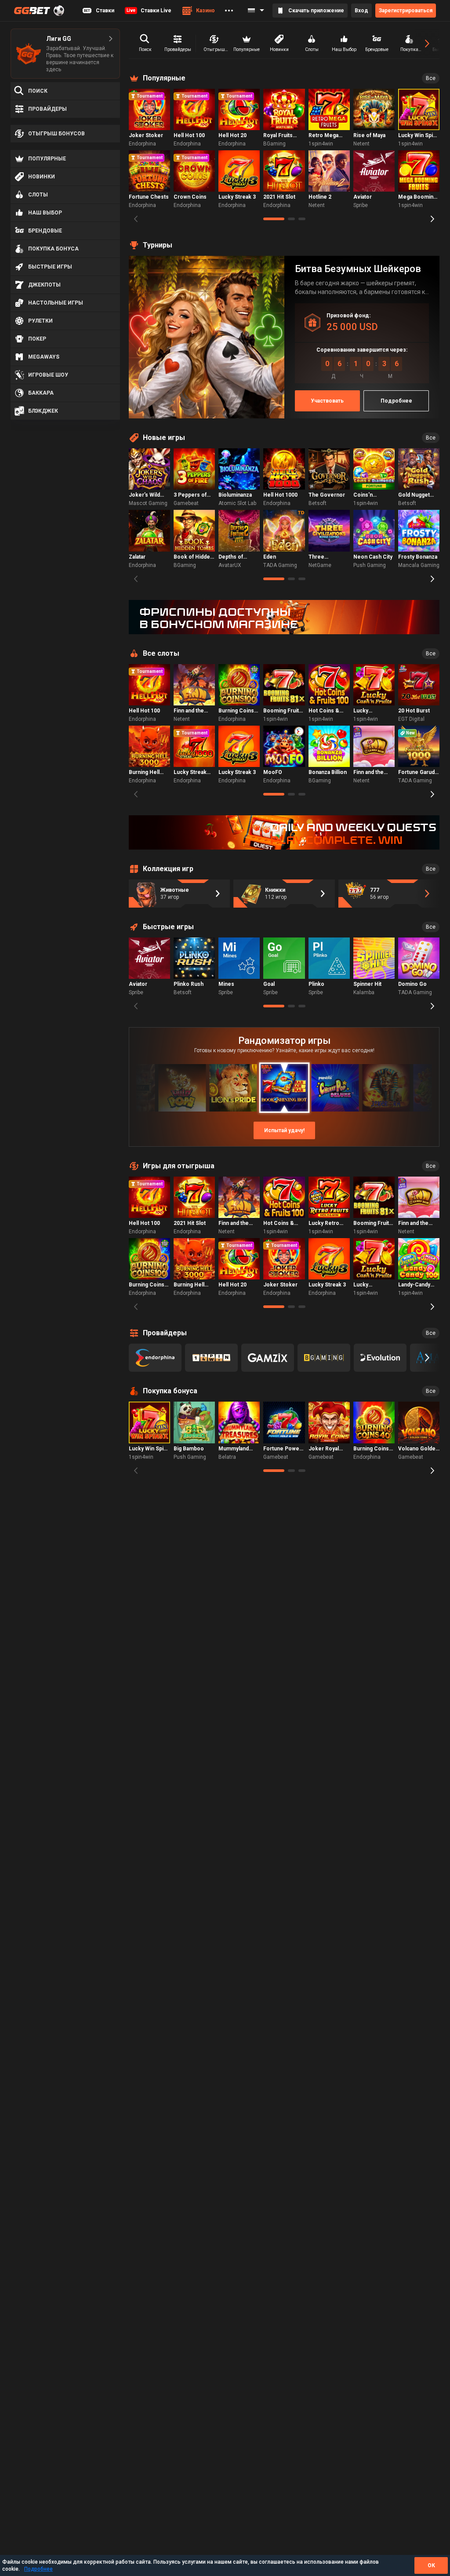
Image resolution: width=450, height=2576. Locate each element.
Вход (361, 11)
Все (431, 78)
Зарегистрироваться (406, 11)
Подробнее (38, 2569)
